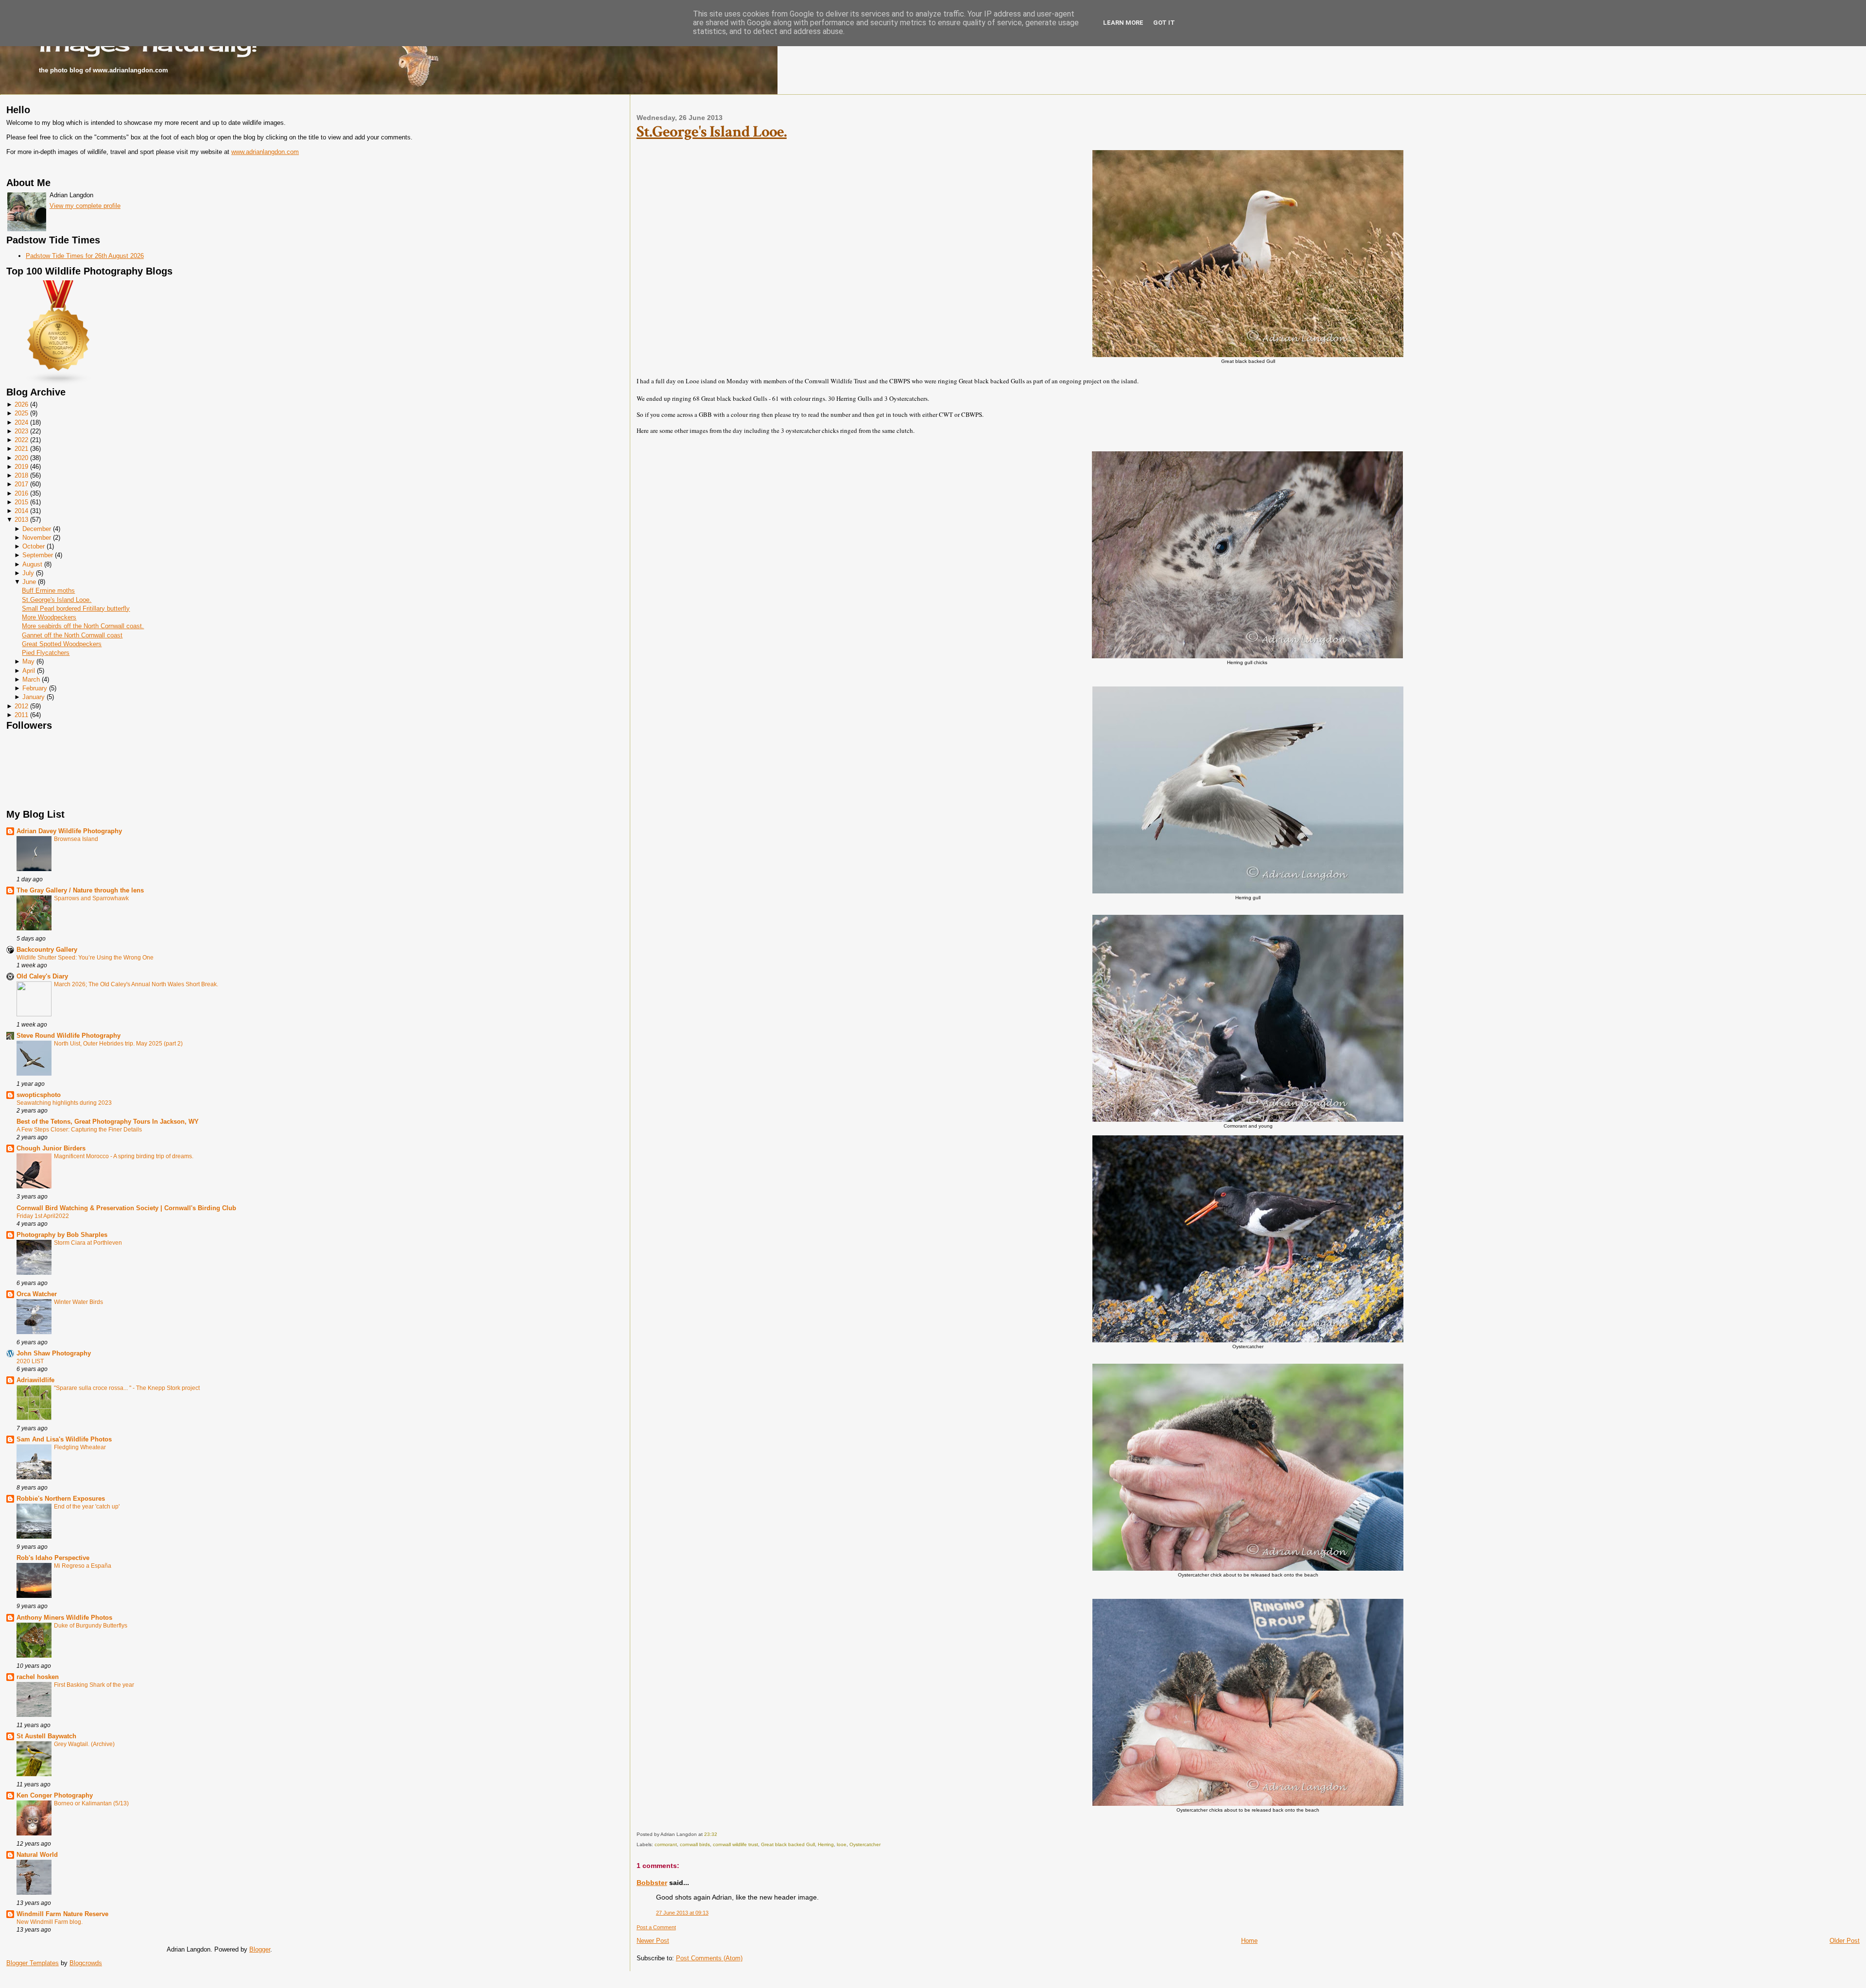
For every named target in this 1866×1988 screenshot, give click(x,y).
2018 (21, 475)
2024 (21, 422)
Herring (826, 1844)
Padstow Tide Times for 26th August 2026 (85, 256)
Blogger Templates (33, 1963)
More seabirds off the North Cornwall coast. (83, 626)
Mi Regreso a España (83, 1566)
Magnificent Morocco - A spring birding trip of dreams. (124, 1156)
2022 (21, 440)
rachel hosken (38, 1677)
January (34, 697)
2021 (21, 449)
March (31, 679)
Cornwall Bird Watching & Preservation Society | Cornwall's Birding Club (126, 1208)
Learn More (1123, 23)
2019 (21, 467)
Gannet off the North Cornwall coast (72, 635)
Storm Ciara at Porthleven (88, 1243)
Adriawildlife (35, 1380)
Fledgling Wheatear (80, 1447)
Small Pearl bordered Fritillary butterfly (76, 608)
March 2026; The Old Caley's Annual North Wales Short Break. (136, 984)
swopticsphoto (39, 1095)
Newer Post (653, 1941)
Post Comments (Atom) (709, 1958)
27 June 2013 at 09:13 (682, 1913)
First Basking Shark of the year (94, 1685)
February (35, 688)
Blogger (260, 1949)
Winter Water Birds (78, 1302)
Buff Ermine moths (48, 591)
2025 (21, 413)
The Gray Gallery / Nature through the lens (80, 890)
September (38, 555)
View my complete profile (85, 206)
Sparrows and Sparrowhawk (91, 898)
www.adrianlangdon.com (265, 152)
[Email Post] (719, 1834)
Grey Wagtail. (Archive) (84, 1744)
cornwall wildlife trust (735, 1844)
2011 (21, 715)
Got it (1164, 23)
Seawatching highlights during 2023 (64, 1103)
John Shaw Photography (54, 1353)
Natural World (37, 1855)
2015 (21, 502)
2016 (21, 493)
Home (1249, 1941)
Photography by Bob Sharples (62, 1235)
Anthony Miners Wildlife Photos (64, 1618)
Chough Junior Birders (51, 1148)
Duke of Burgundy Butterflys (91, 1626)
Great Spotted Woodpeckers (62, 644)
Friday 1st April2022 (43, 1216)
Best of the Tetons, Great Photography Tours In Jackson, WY (108, 1122)
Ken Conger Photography (55, 1795)
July (28, 573)
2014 (21, 511)
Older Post (1845, 1941)
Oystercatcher (865, 1844)
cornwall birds (695, 1844)
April (29, 671)
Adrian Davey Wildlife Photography (69, 831)
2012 (21, 706)
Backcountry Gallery (47, 950)
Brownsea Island (76, 839)
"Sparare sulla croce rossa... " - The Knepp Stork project (127, 1388)
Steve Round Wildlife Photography (69, 1036)
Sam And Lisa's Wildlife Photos (64, 1439)
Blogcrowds (86, 1963)
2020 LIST (30, 1361)
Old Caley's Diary (42, 976)
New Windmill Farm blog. (50, 1922)
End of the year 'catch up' (87, 1507)
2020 (21, 458)
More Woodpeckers (49, 617)
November (37, 538)
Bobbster (652, 1883)
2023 (21, 431)
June (29, 582)
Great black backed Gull (788, 1844)
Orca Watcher (37, 1294)
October (34, 546)
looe (842, 1844)
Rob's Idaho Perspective (53, 1558)
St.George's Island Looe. (57, 600)
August (32, 564)
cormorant (666, 1844)
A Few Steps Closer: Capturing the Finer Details (79, 1130)
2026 (21, 404)
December (37, 529)
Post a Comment (656, 1927)
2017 (21, 484)
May (28, 661)
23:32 (711, 1834)
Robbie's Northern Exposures (61, 1499)
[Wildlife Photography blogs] (59, 383)
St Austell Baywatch (46, 1736)
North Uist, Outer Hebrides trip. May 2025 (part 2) (118, 1044)
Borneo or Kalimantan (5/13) (91, 1803)
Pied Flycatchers (46, 653)
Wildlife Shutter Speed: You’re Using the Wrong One (85, 958)
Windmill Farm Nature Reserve (62, 1914)
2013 (21, 520)
